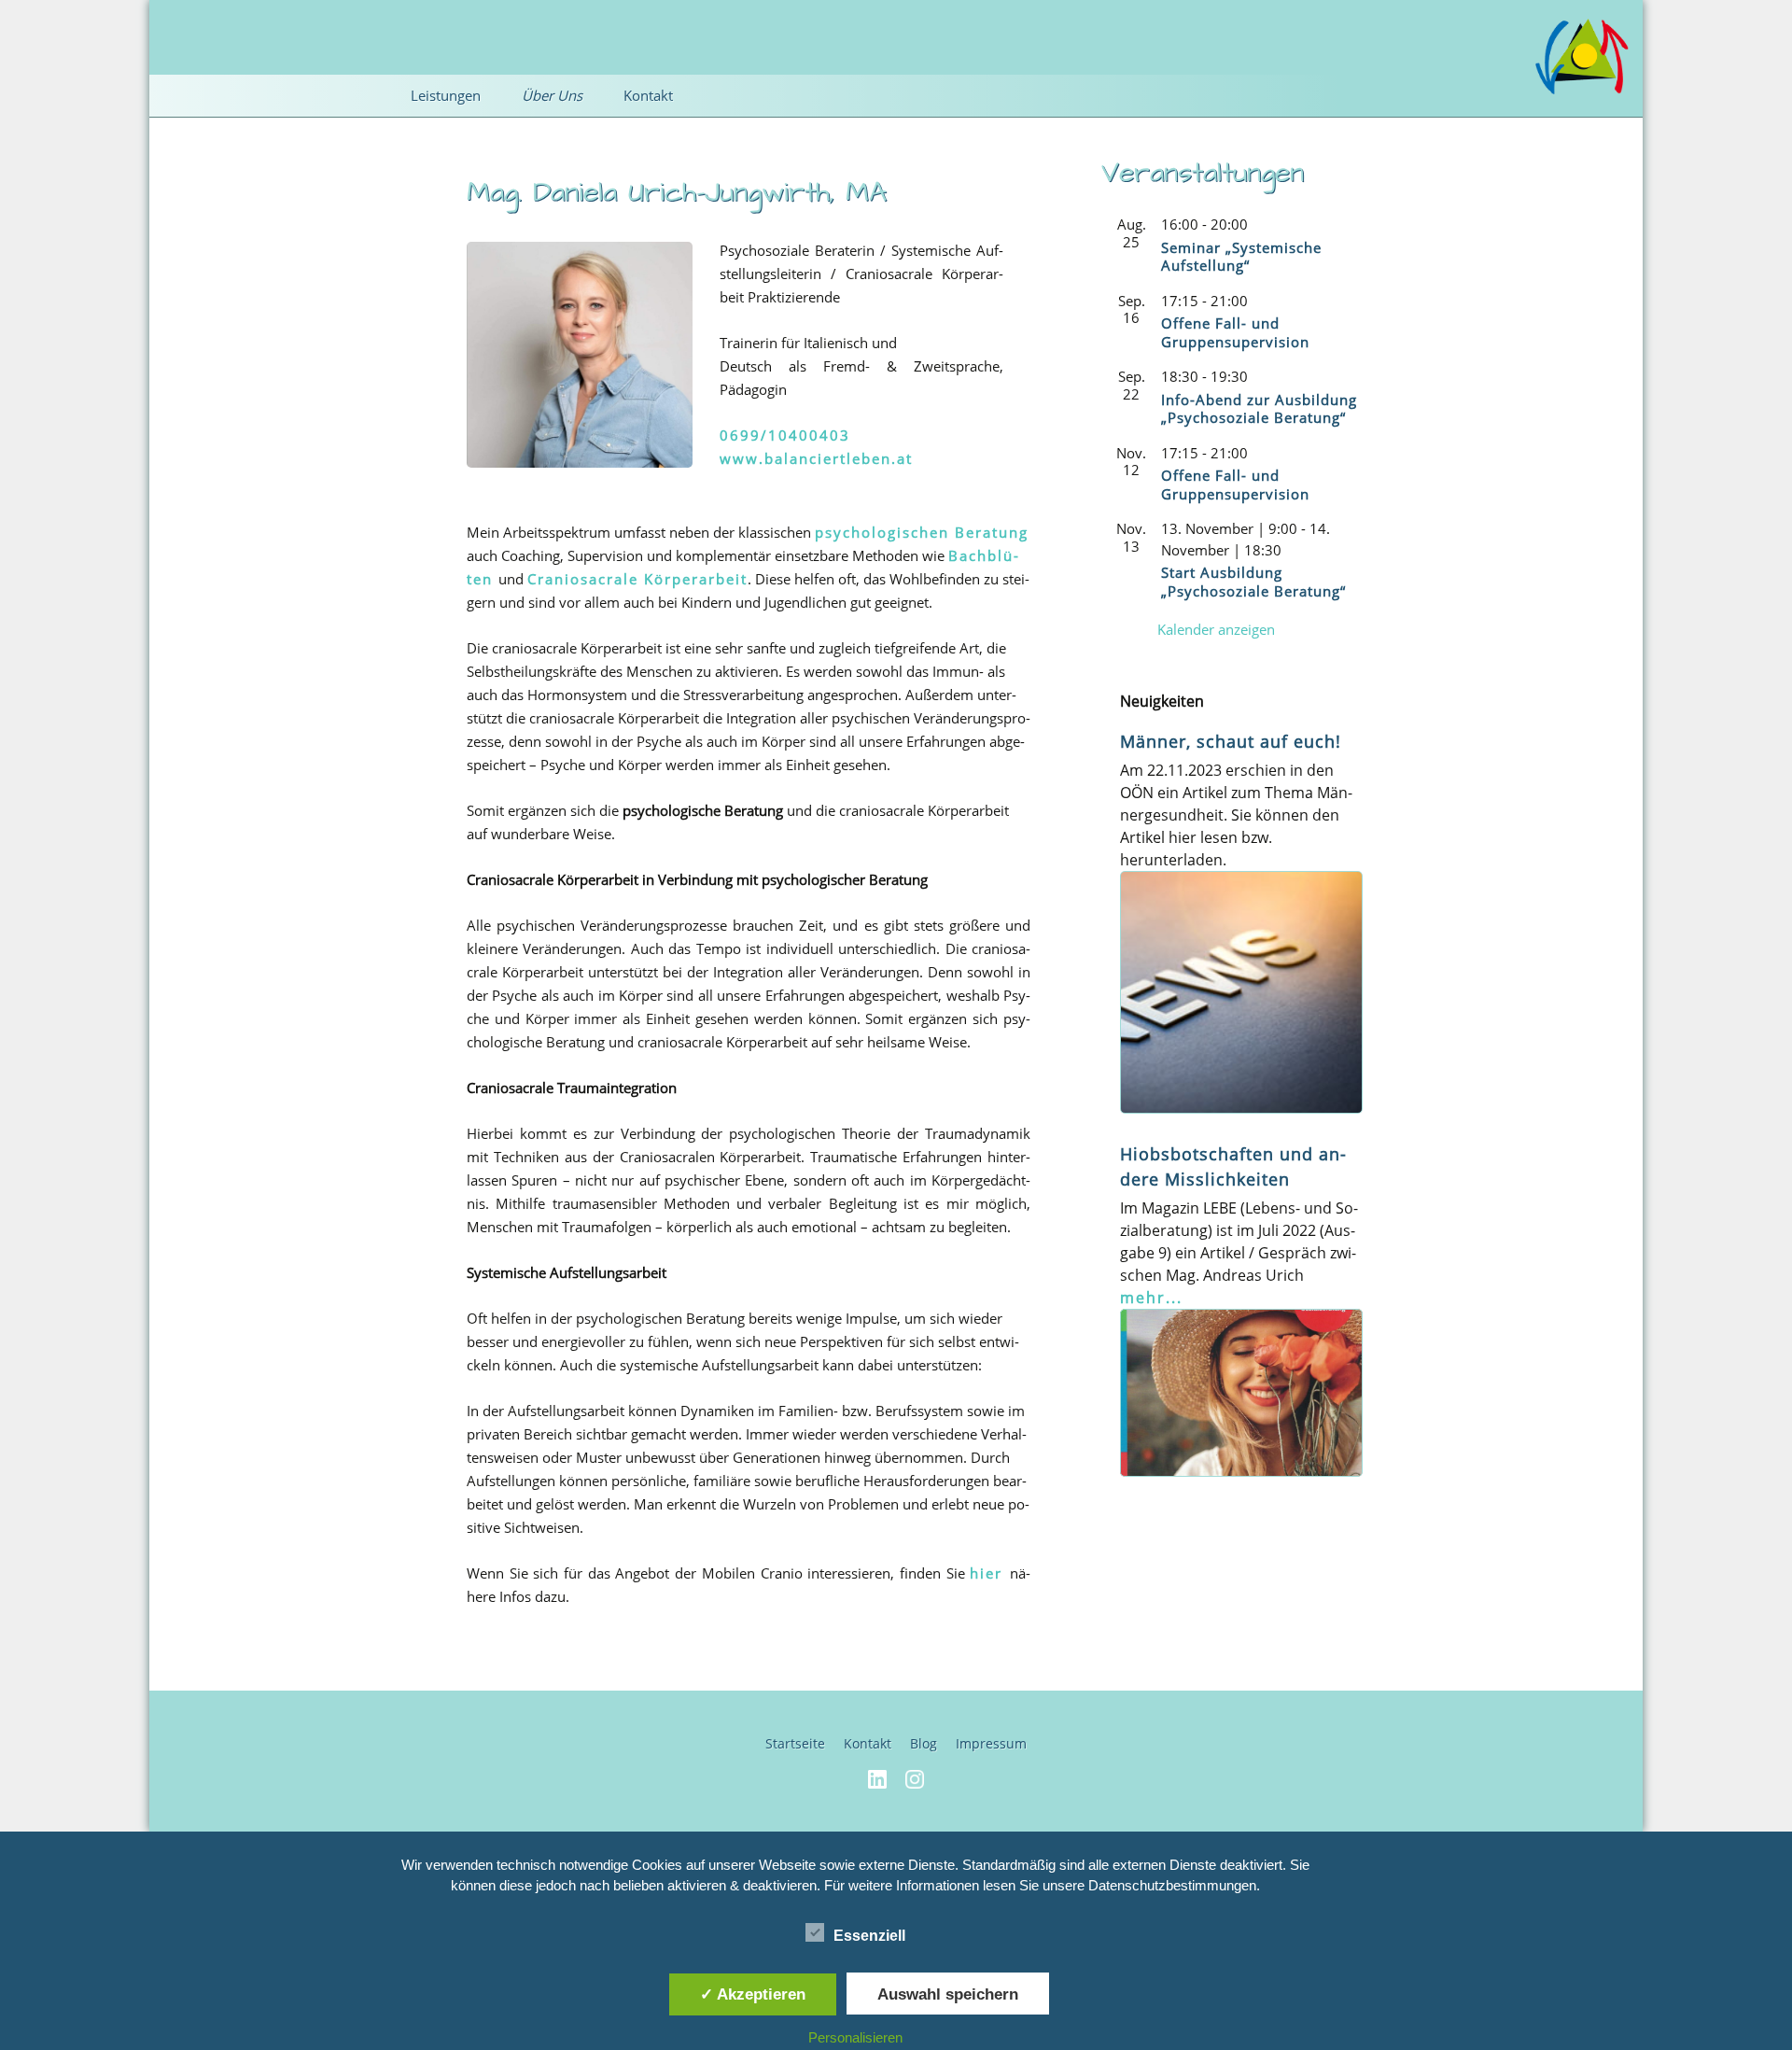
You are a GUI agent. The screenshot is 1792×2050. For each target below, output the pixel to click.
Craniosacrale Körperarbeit (637, 579)
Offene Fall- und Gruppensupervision (1235, 332)
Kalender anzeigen (1216, 629)
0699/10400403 (785, 435)
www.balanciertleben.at (816, 458)
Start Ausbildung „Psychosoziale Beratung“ (1253, 582)
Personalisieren (855, 2037)
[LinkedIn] (877, 1778)
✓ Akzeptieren (753, 1994)
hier (990, 1573)
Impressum (991, 1743)
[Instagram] (915, 1778)
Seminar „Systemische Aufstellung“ (1241, 257)
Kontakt (868, 1743)
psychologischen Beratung (922, 532)
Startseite (795, 1743)
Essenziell (869, 1936)
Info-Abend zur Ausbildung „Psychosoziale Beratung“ (1259, 409)
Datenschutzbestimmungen (1172, 1885)
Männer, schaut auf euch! (1231, 741)
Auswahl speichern (948, 1994)
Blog (924, 1743)
